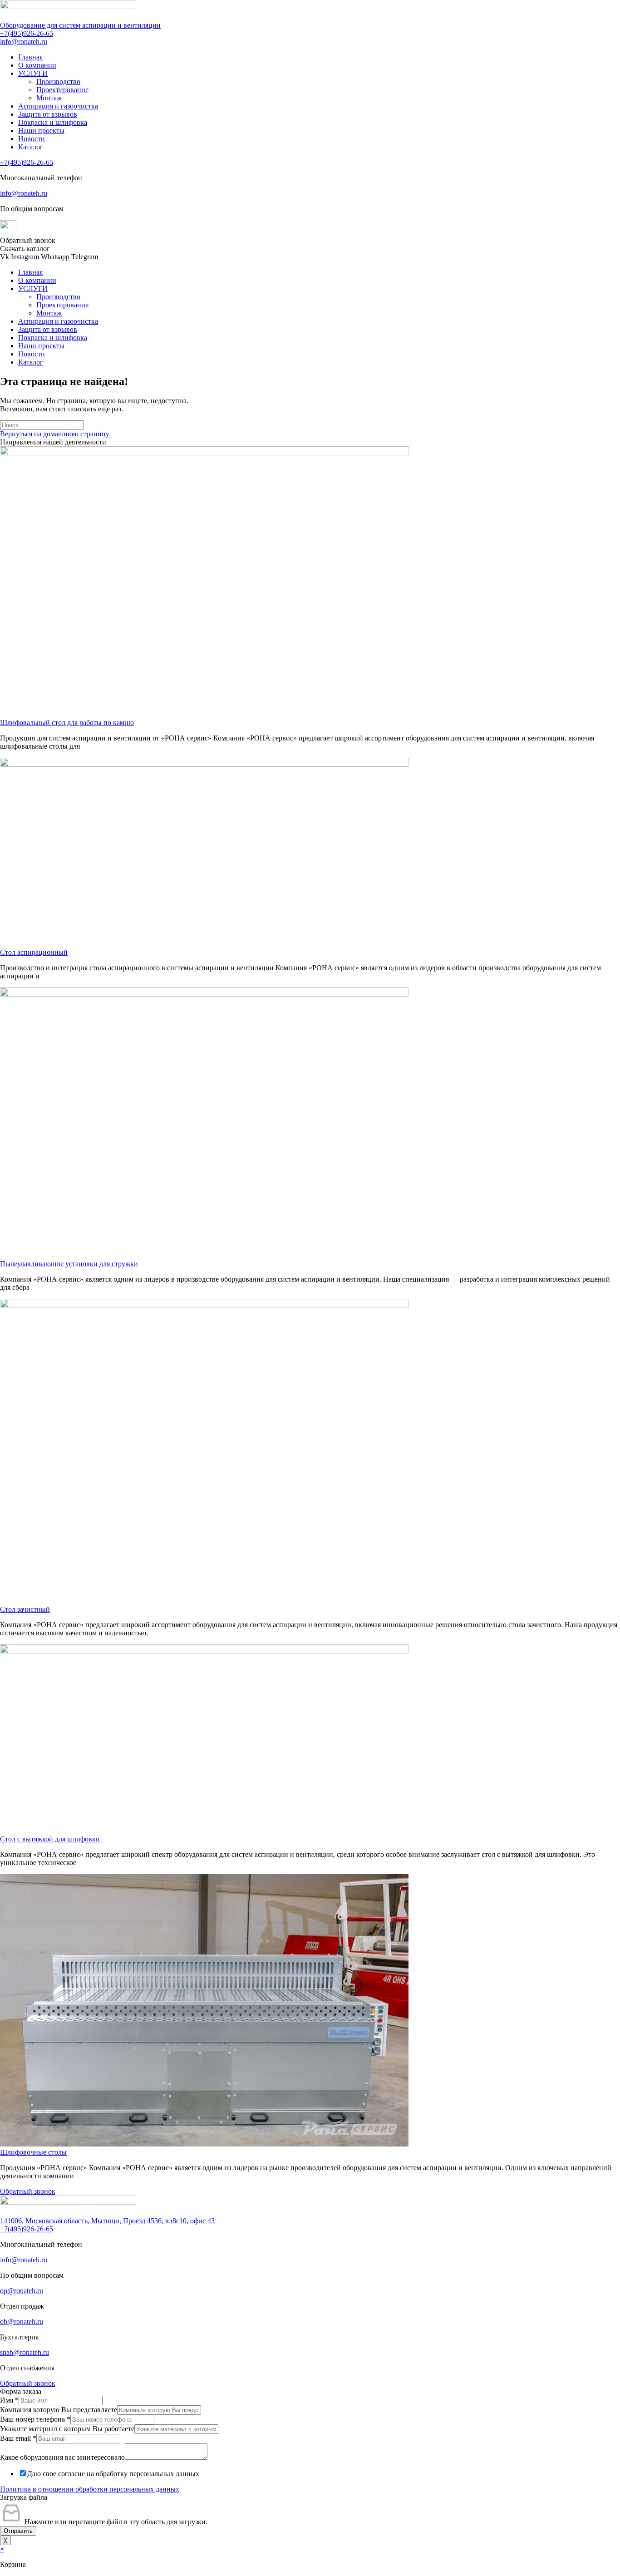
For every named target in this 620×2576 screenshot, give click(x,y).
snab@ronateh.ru (25, 2352)
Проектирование (62, 90)
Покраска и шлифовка (53, 122)
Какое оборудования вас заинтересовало (62, 2457)
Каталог (31, 147)
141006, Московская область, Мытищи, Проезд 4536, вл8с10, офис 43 (107, 2221)
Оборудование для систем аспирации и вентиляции (80, 25)
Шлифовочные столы (33, 2152)
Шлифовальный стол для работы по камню (67, 723)
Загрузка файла (24, 2497)
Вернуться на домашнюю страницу (55, 434)
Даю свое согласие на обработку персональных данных (113, 2474)
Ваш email (18, 2438)
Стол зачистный (25, 1609)
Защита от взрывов (48, 114)
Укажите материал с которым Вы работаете (67, 2429)
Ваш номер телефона (35, 2419)
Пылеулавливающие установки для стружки (69, 1264)
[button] (28, 240)
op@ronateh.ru (22, 2291)
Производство (58, 81)
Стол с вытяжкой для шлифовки (50, 1839)
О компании (37, 65)
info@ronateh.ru (24, 42)
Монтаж (49, 98)
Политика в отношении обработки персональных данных (90, 2489)
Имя (9, 2400)
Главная (30, 57)
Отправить (18, 2531)
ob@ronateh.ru (22, 2322)
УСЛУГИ (33, 73)
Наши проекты (41, 131)
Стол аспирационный (34, 952)
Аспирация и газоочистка (58, 106)
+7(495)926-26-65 (27, 33)
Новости (32, 139)
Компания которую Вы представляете (59, 2410)
